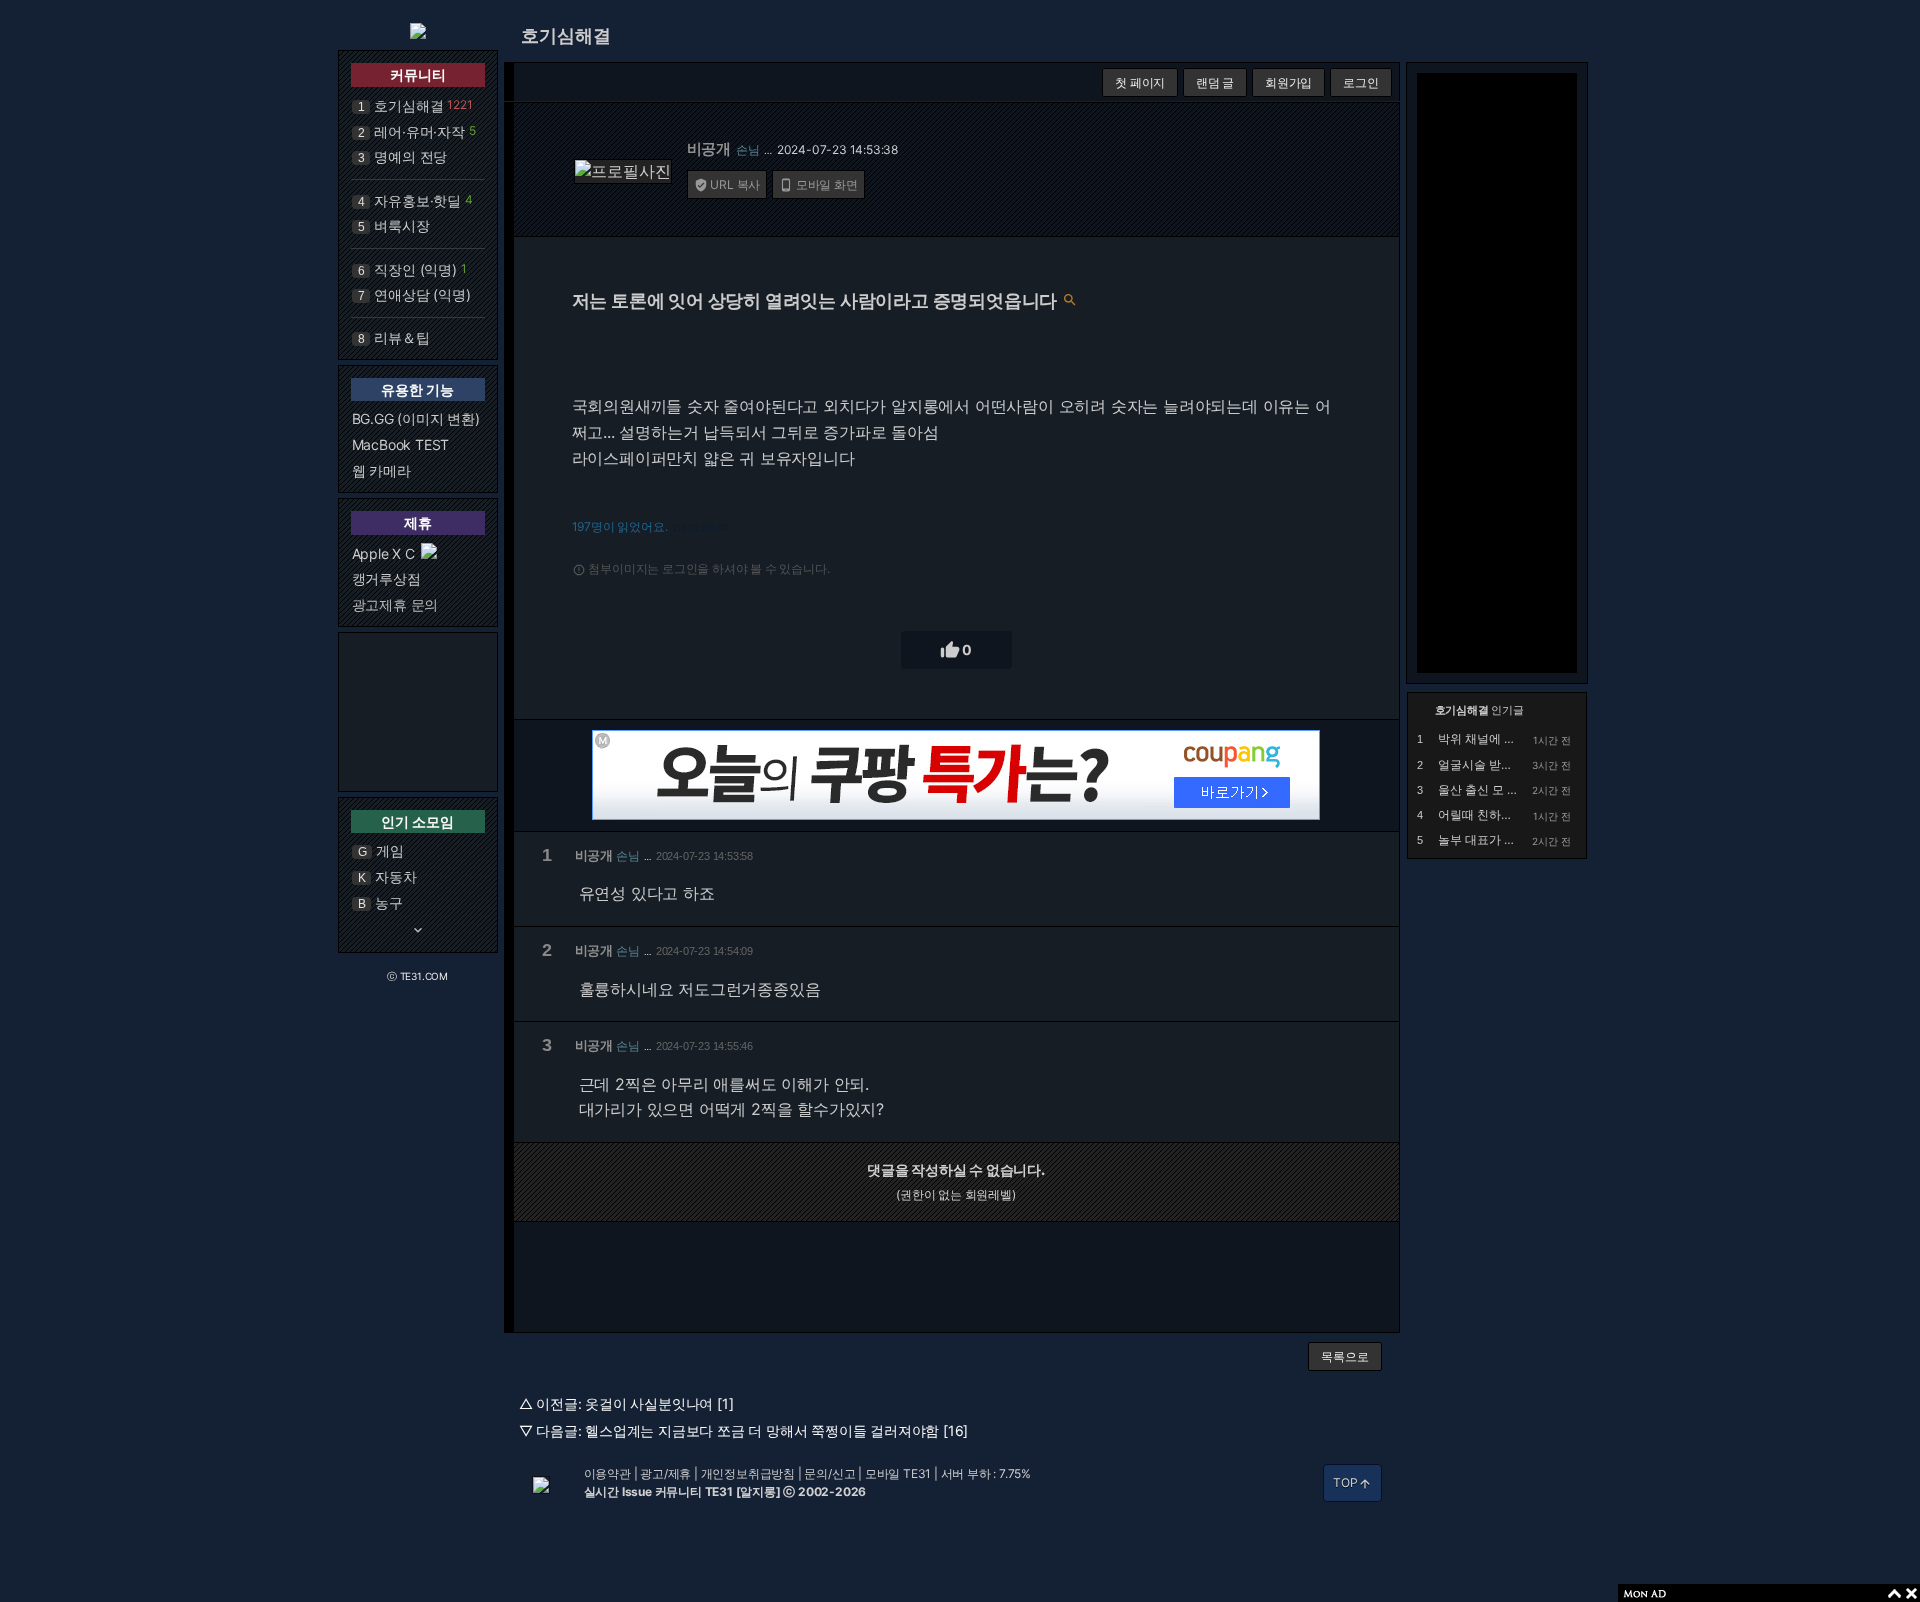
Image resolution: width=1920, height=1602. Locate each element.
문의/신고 (829, 1473)
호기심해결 (408, 105)
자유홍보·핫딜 (417, 200)
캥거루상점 (386, 578)
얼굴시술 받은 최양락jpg (1503, 764)
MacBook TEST (401, 444)
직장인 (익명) (415, 269)
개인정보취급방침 (748, 1473)
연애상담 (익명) (422, 294)
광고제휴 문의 (395, 604)
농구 (389, 902)
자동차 (395, 876)
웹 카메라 (381, 470)
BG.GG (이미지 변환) (416, 418)
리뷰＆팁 (401, 337)
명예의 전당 (410, 156)
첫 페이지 (1140, 82)
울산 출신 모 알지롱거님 (1502, 789)
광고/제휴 (665, 1473)
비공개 (709, 148)
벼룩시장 (401, 225)
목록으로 (1344, 1356)
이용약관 (607, 1473)
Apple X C (383, 553)
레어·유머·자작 (419, 131)
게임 (390, 850)
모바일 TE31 (898, 1473)
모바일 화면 (818, 184)
